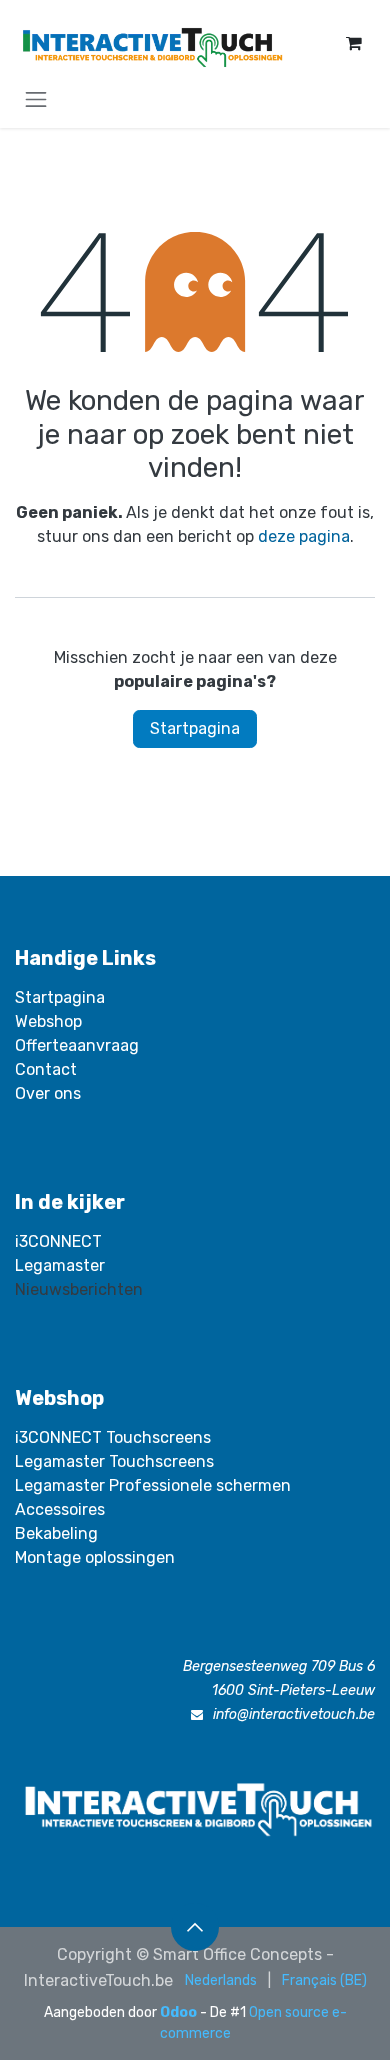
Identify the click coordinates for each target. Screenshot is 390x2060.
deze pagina (304, 536)
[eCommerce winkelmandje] (354, 43)
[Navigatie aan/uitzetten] (36, 99)
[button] (195, 1927)
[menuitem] (221, 1980)
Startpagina (195, 728)
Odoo (180, 2012)
